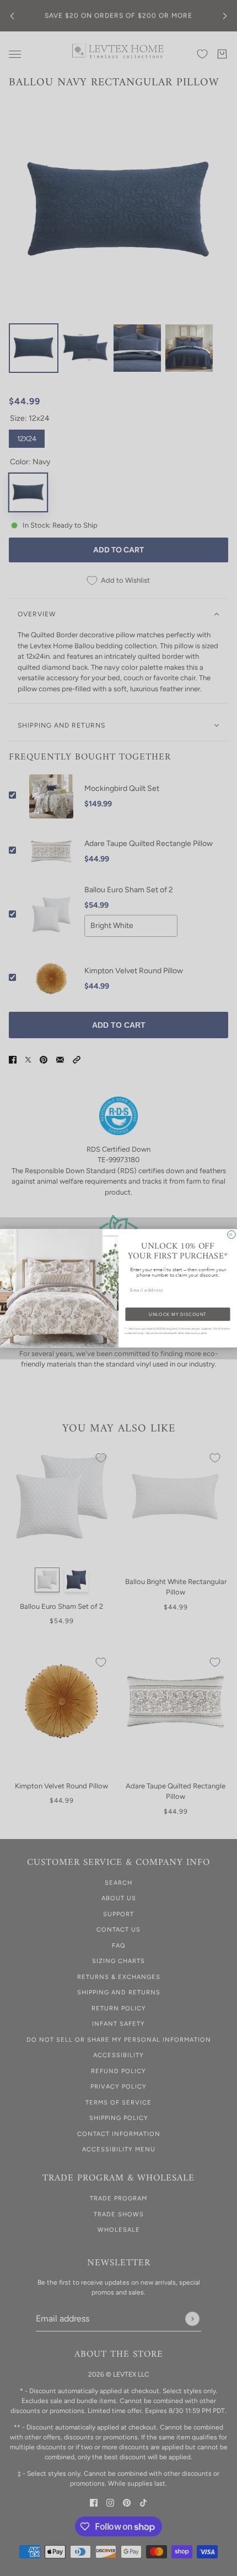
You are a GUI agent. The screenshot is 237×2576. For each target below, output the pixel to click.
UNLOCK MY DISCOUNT (177, 1314)
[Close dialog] (231, 1234)
